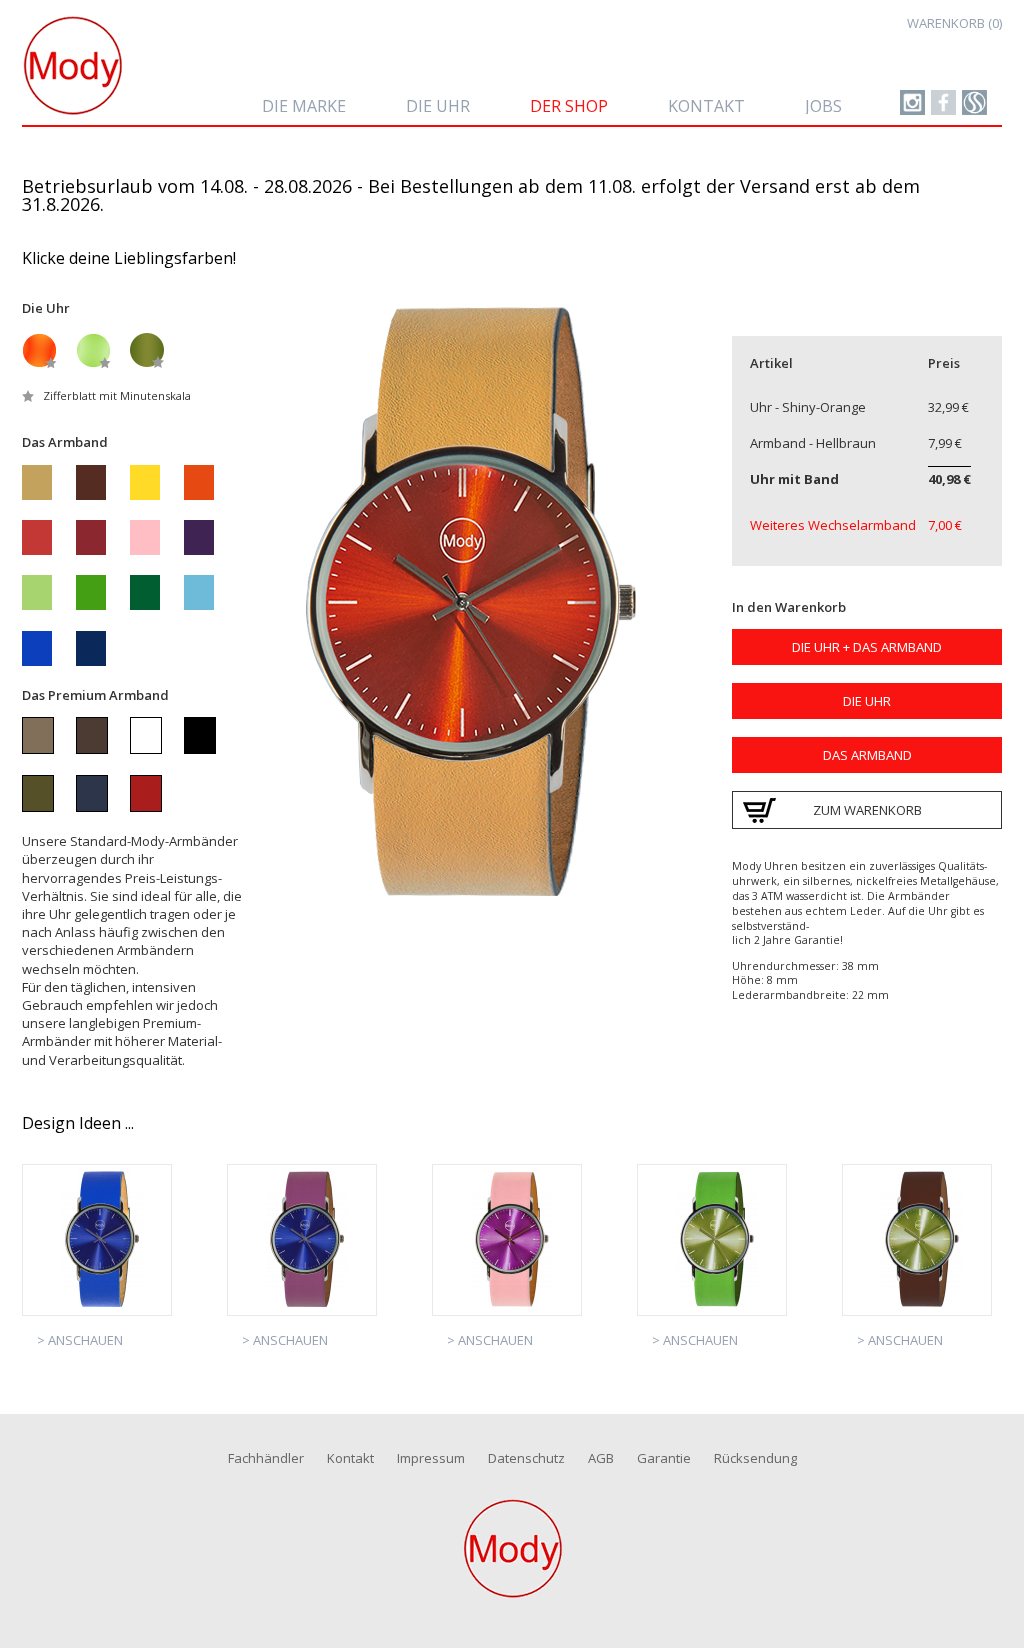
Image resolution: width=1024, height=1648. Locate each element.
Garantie (664, 1458)
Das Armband (867, 755)
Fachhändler (266, 1458)
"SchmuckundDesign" (943, 102)
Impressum (431, 1458)
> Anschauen (80, 1340)
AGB (601, 1458)
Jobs (823, 106)
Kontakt (706, 106)
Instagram (912, 102)
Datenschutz (526, 1458)
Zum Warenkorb (867, 810)
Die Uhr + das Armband (867, 647)
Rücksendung (755, 1458)
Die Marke (304, 106)
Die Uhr (438, 106)
